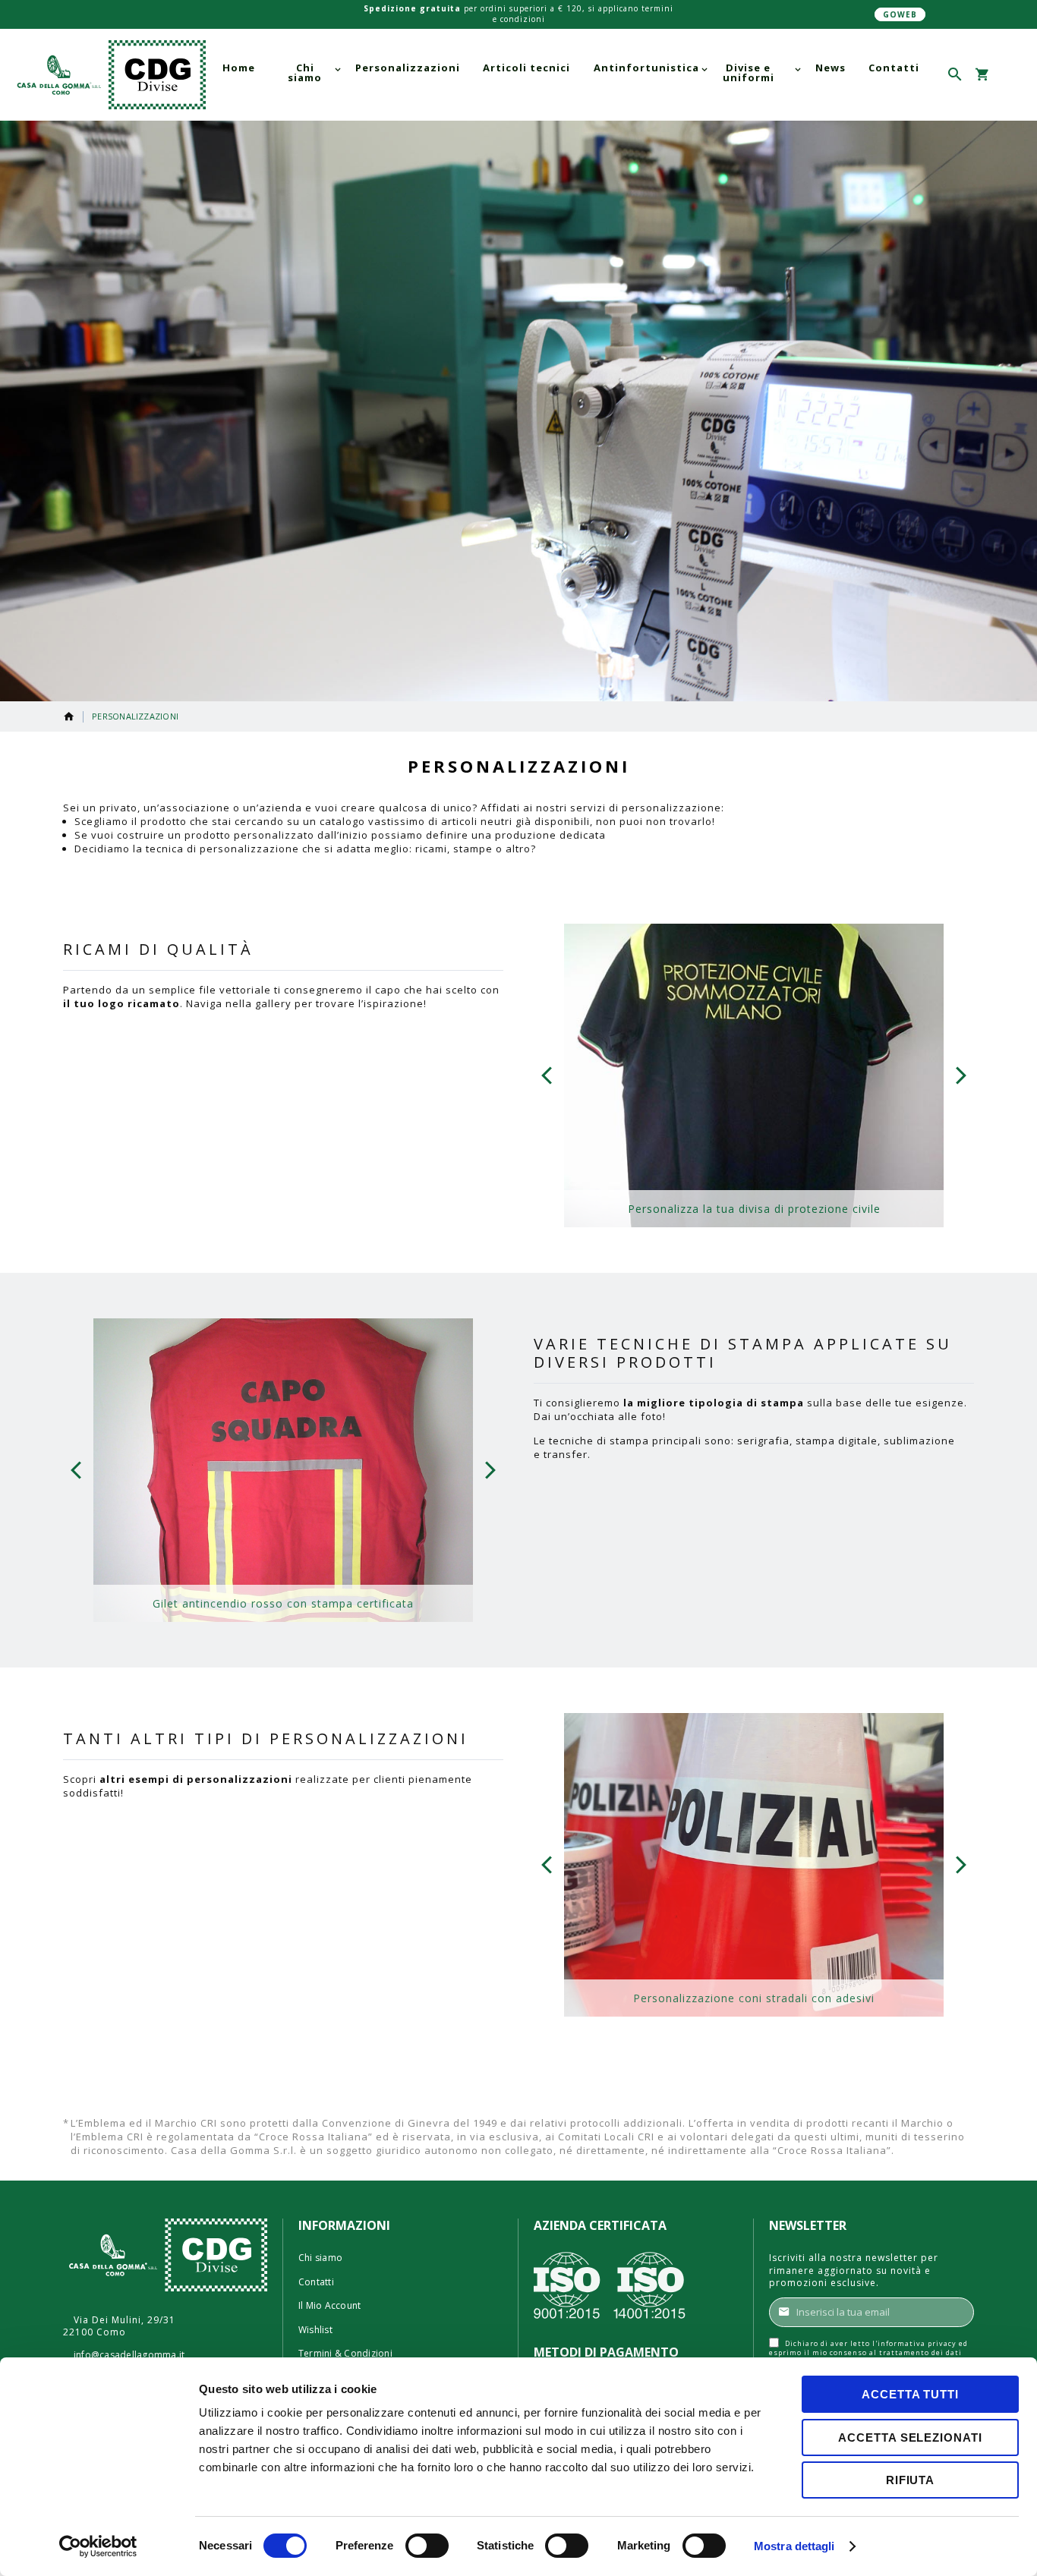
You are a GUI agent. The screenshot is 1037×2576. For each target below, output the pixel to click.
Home (69, 716)
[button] (1009, 75)
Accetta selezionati (910, 2437)
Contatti (316, 2282)
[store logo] (109, 75)
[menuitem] (239, 68)
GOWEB (900, 14)
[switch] (427, 2547)
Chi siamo (320, 2258)
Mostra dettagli (794, 2546)
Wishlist (315, 2330)
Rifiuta (910, 2480)
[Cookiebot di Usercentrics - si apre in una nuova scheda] (98, 2546)
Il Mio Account (329, 2306)
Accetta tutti (910, 2394)
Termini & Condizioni (345, 2354)
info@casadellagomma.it (129, 2355)
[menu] (571, 73)
